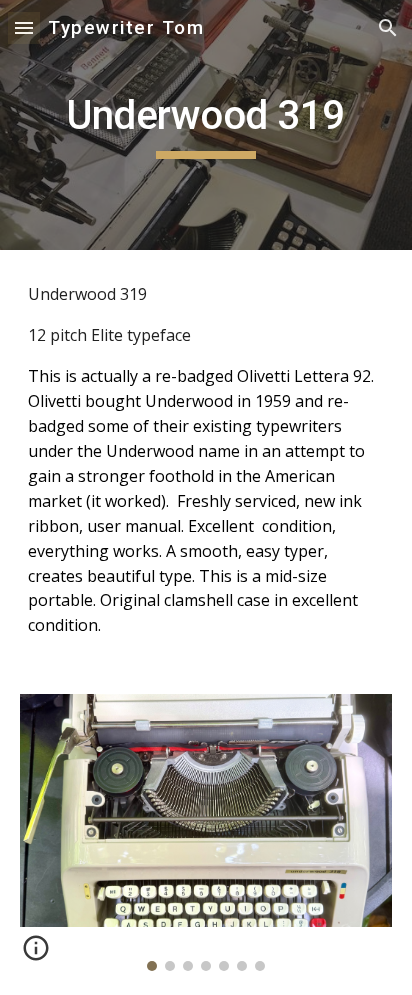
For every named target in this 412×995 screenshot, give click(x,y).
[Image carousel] (206, 832)
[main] (206, 125)
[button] (24, 27)
